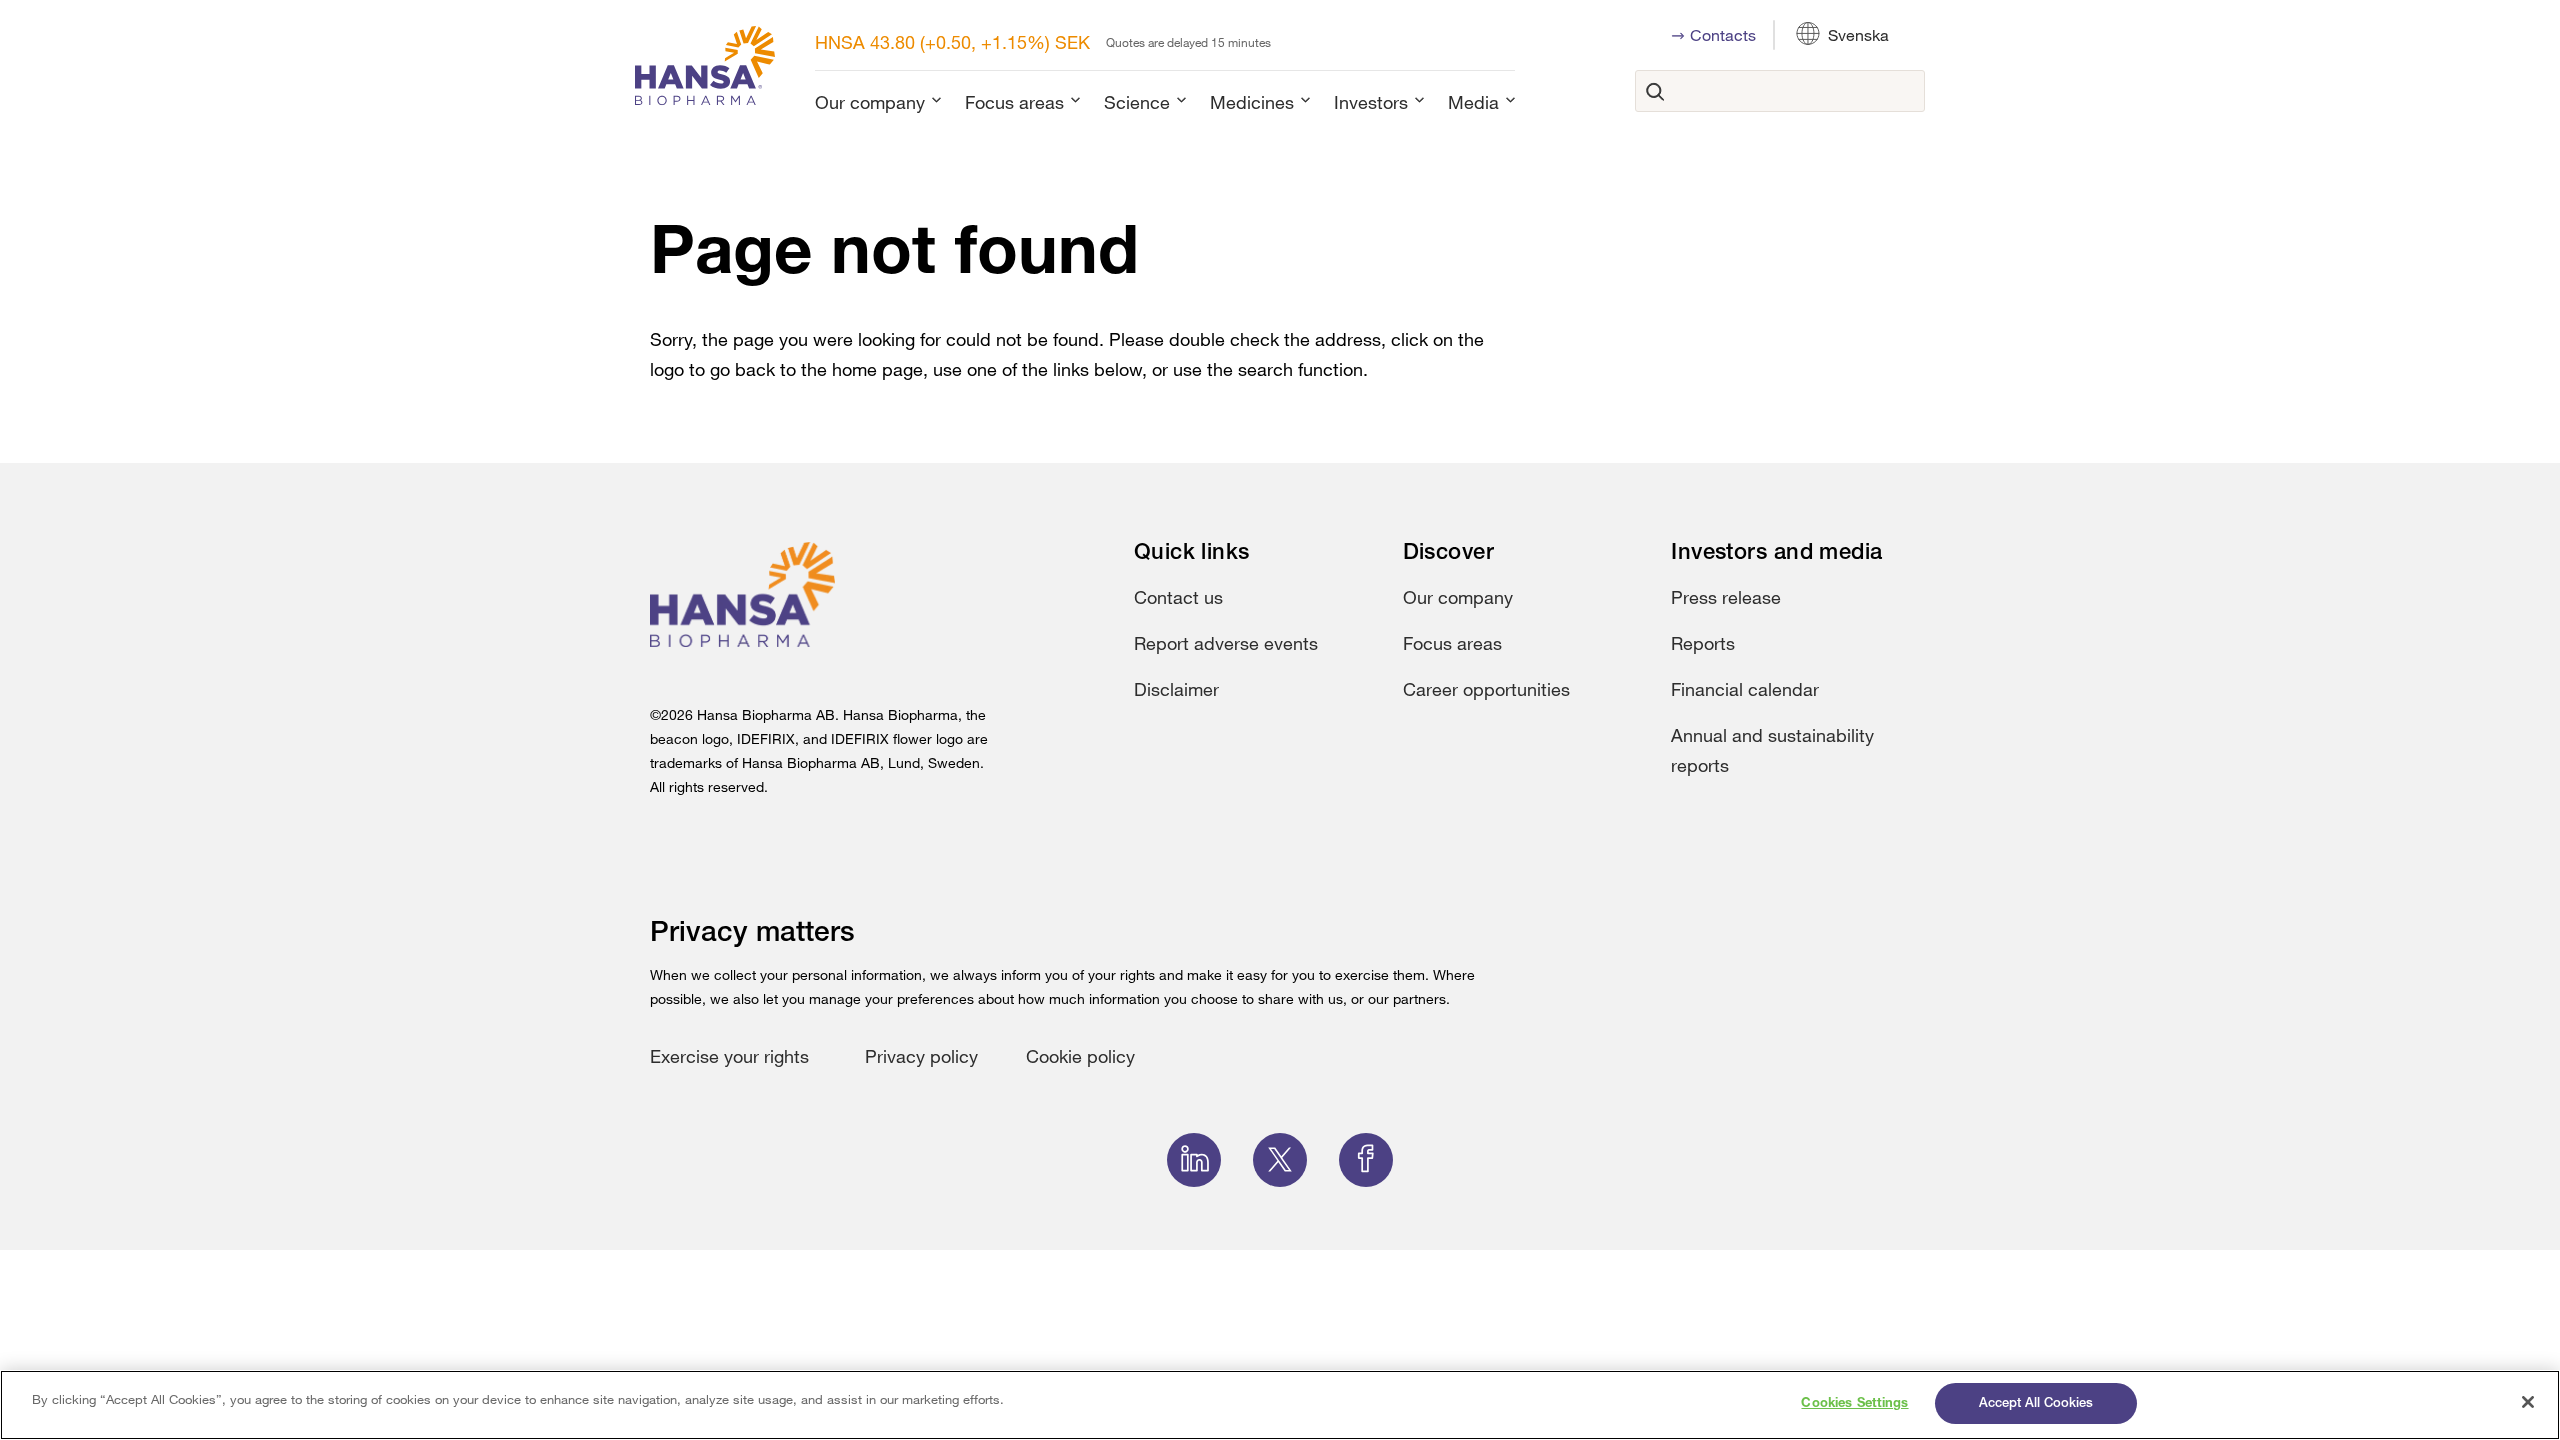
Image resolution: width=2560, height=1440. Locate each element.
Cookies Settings (1854, 1403)
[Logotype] (705, 69)
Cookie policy (1080, 1056)
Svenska (1858, 35)
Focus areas (1014, 102)
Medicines (1252, 102)
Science (1137, 102)
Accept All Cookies (2036, 1403)
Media (1473, 102)
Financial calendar (1745, 689)
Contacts (1723, 35)
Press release (1726, 597)
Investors (1371, 102)
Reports (1703, 643)
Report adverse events (1226, 643)
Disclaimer (1176, 689)
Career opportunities (1486, 689)
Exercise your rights (729, 1056)
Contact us (1178, 597)
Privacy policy (921, 1056)
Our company (870, 102)
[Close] (2528, 1402)
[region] (1280, 1405)
